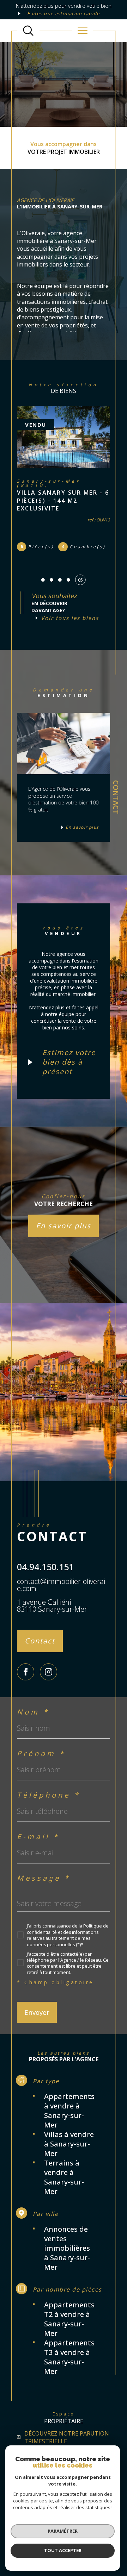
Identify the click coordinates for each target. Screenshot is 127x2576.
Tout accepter (63, 2550)
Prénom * (41, 1754)
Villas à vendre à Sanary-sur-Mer (69, 2144)
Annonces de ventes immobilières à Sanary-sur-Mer (67, 2248)
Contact (116, 797)
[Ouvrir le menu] (83, 31)
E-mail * (38, 1837)
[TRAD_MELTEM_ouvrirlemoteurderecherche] (28, 31)
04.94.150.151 (45, 1567)
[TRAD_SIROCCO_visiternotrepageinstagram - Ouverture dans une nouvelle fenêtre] (49, 1672)
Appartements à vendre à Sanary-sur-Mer (69, 2111)
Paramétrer (63, 2531)
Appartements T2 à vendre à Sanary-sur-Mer (69, 2319)
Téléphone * (49, 1795)
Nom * (33, 1712)
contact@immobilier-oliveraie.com (61, 1585)
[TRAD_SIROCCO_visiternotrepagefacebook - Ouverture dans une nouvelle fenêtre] (26, 1672)
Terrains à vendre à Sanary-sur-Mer (64, 2177)
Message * (44, 1878)
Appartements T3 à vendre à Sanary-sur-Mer (69, 2357)
